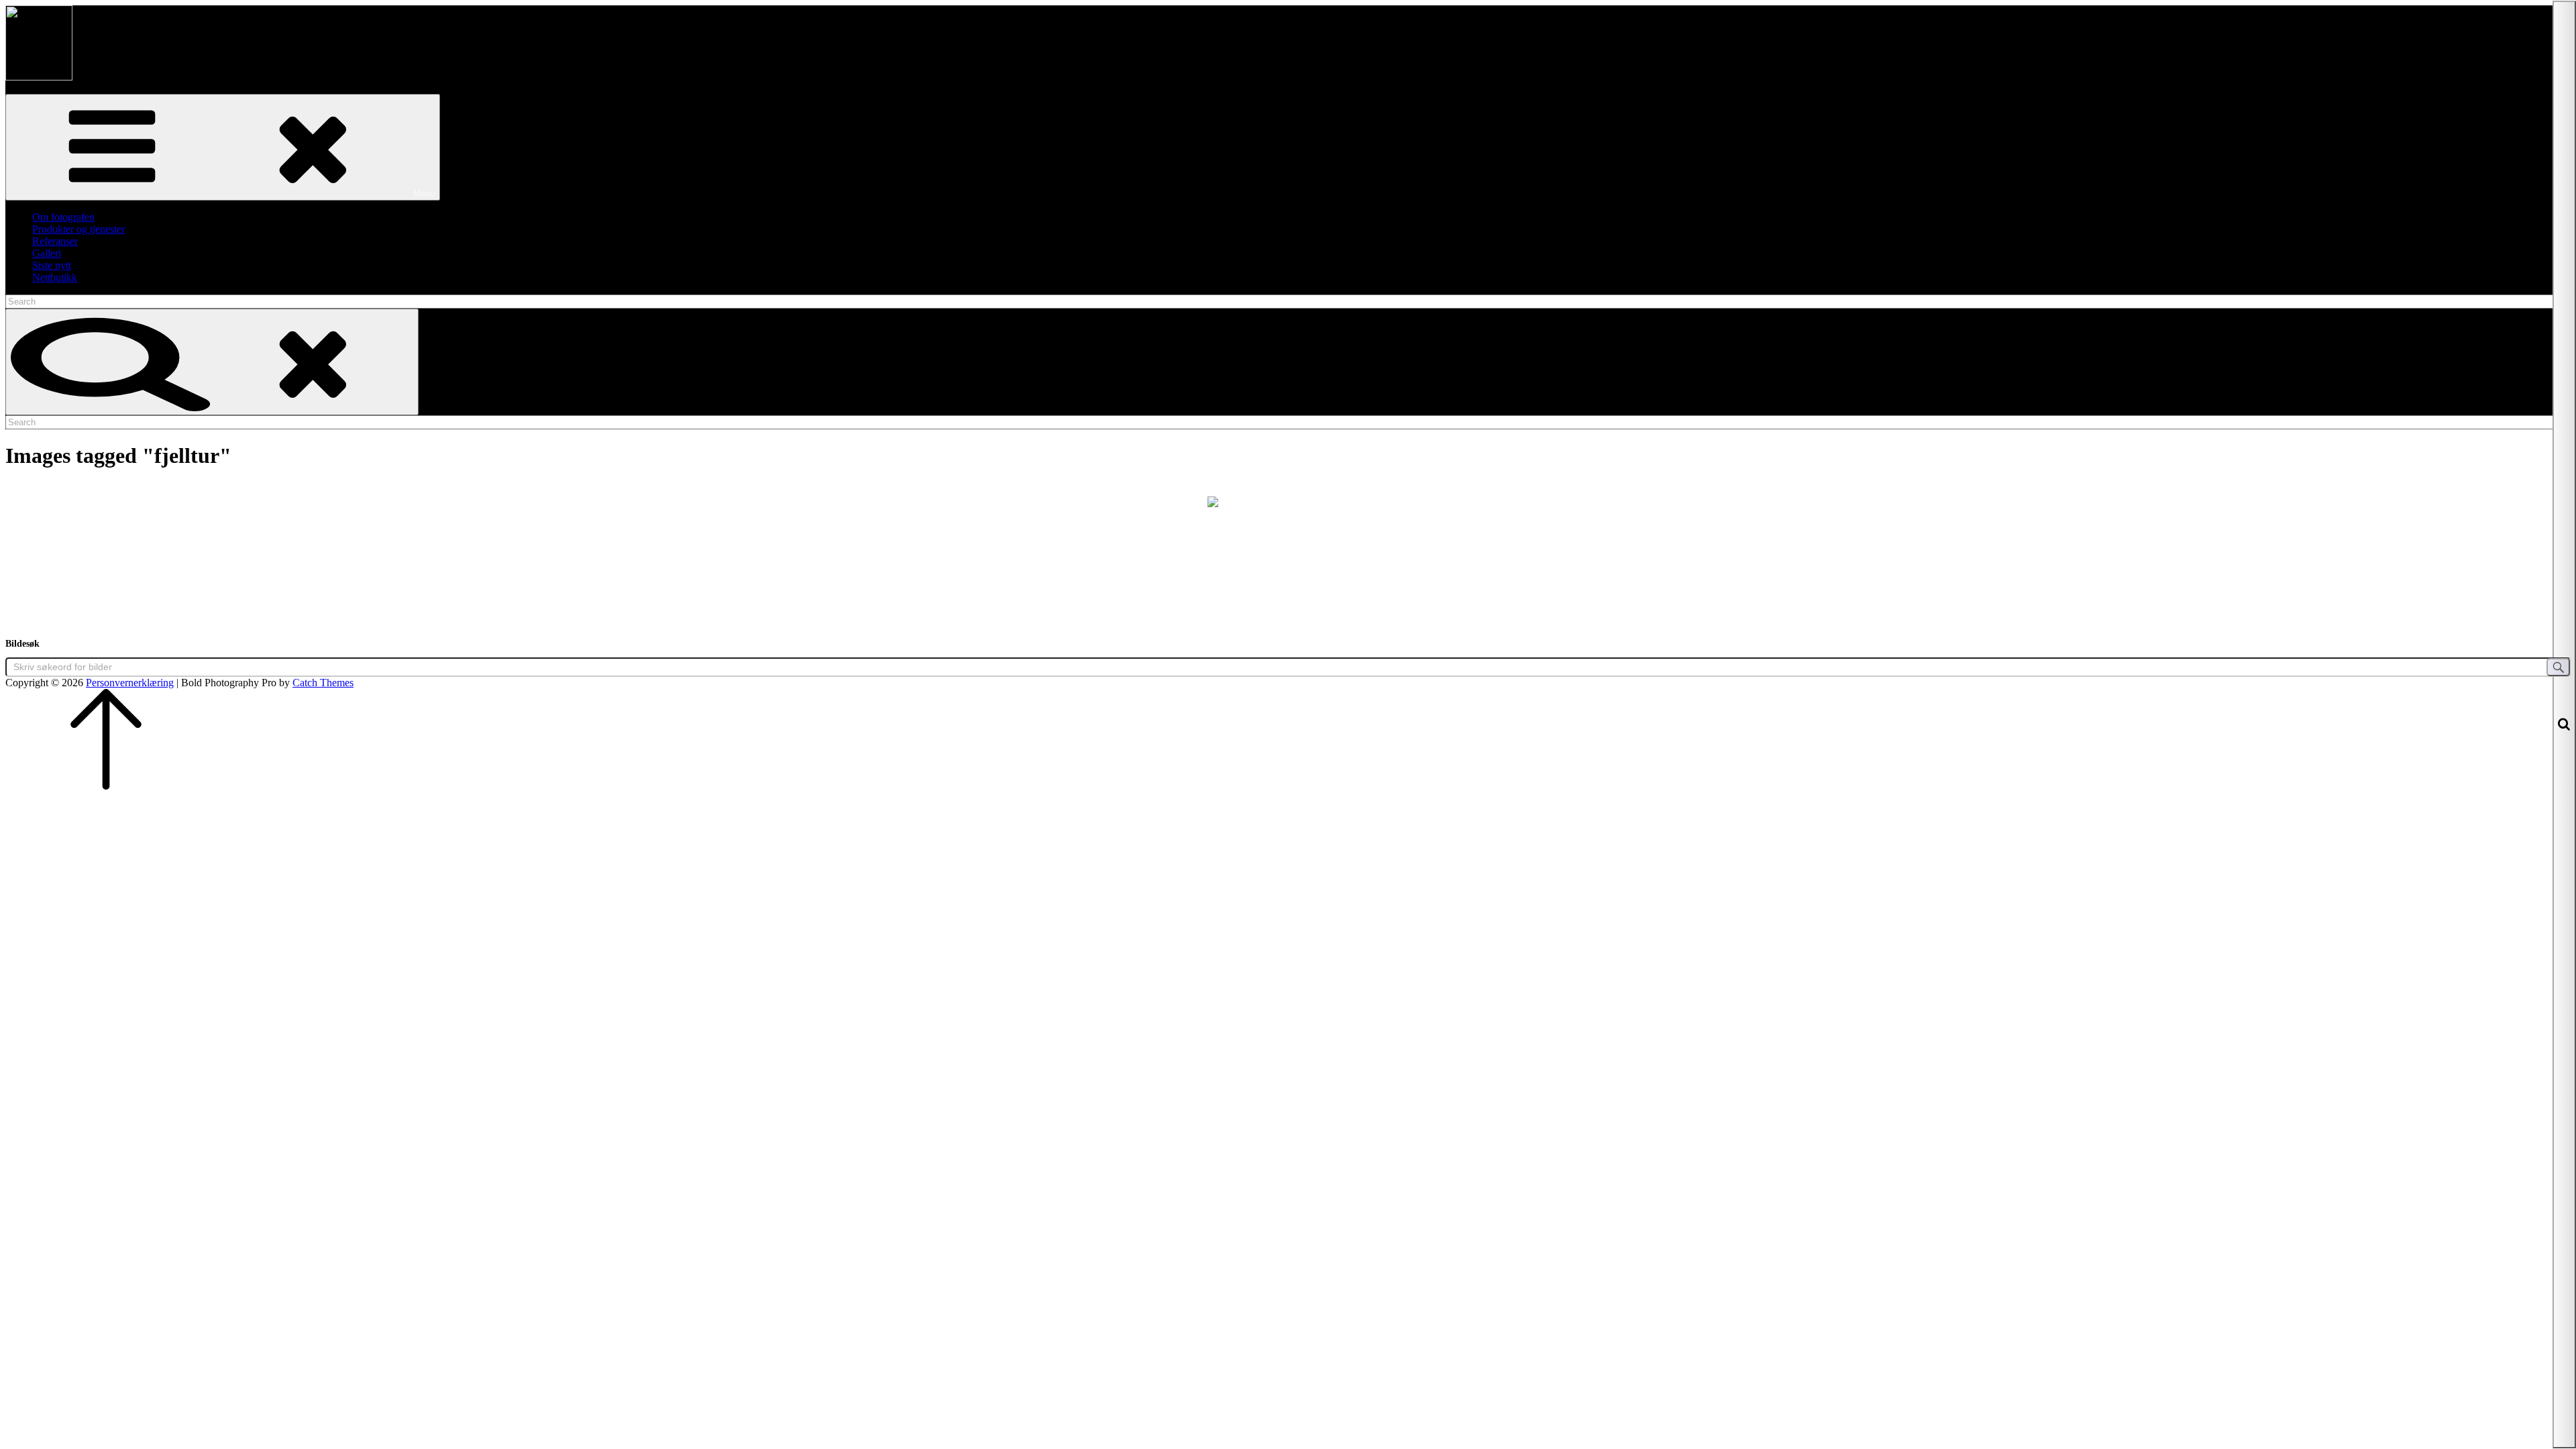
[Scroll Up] (106, 786)
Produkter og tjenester (78, 229)
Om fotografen (63, 217)
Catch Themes (323, 683)
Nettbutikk (55, 277)
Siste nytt (52, 265)
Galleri (47, 253)
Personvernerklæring (130, 683)
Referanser (55, 241)
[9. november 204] (1288, 550)
